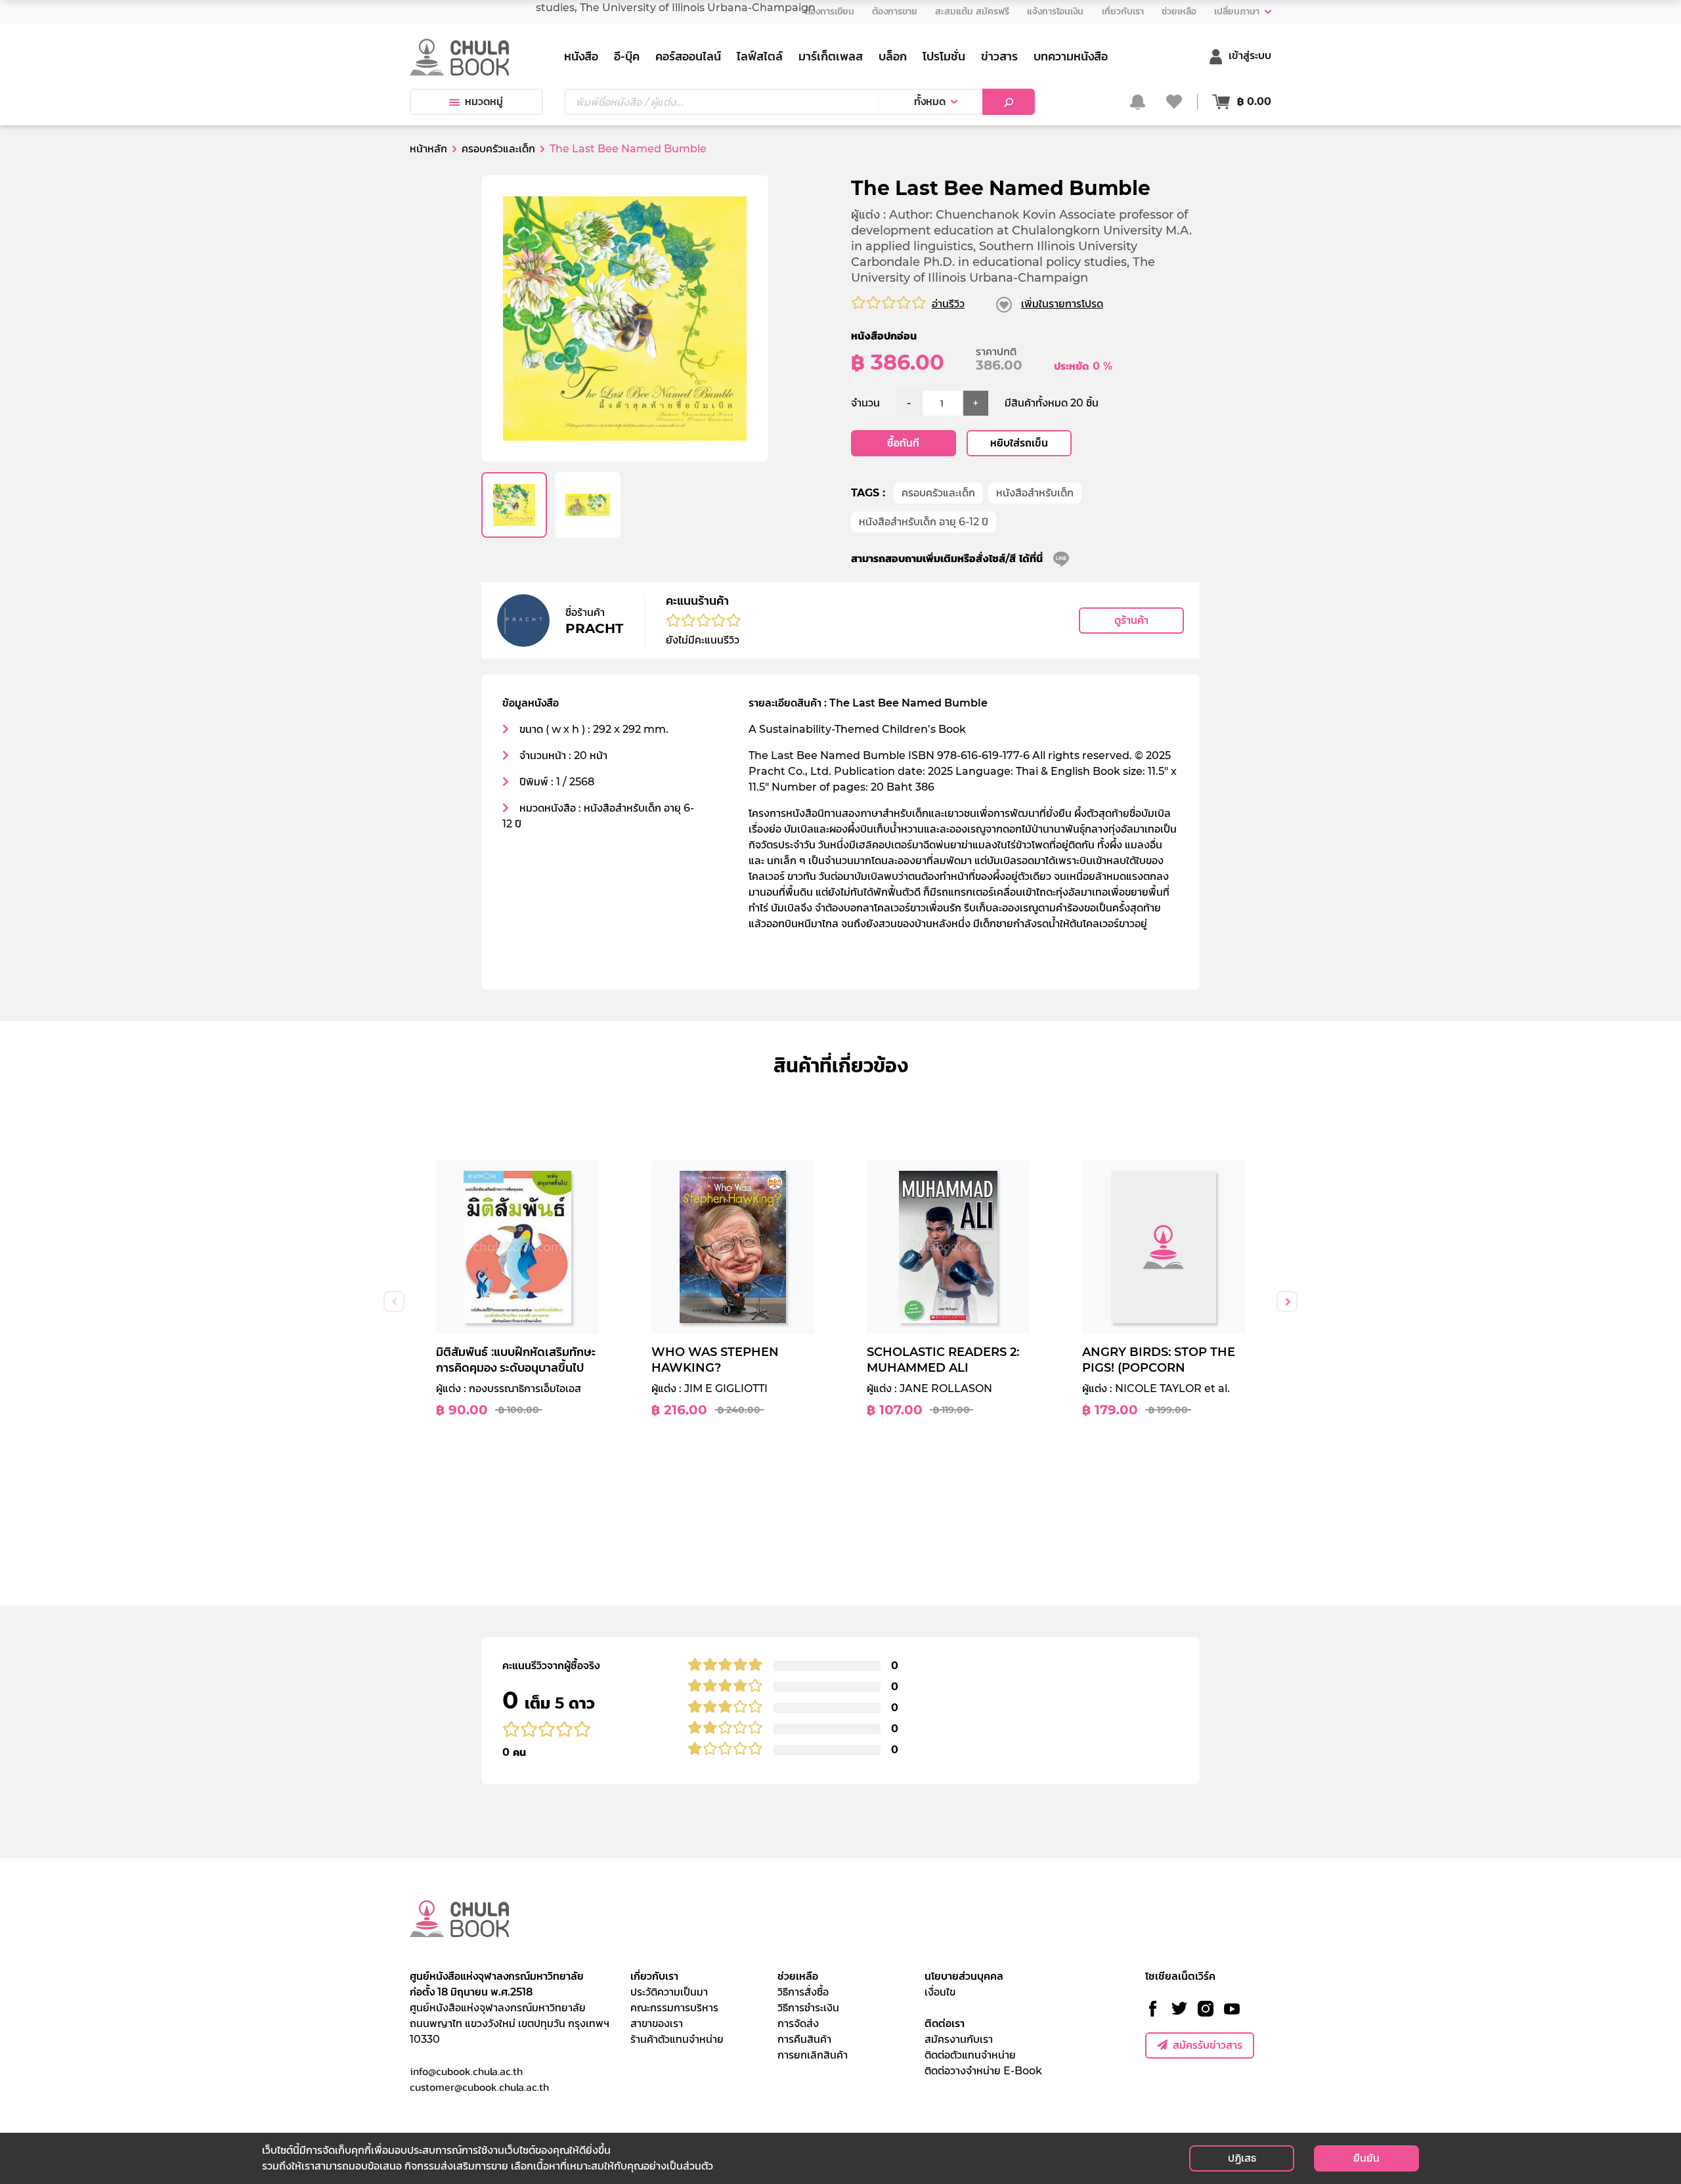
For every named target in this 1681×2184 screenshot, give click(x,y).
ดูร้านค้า (1131, 620)
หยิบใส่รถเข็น (1019, 443)
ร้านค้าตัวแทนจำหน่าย (677, 2039)
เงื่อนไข (940, 1992)
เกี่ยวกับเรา (654, 1976)
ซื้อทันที (903, 443)
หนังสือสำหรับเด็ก (1035, 493)
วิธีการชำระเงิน (808, 2008)
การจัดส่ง (798, 2023)
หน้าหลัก (428, 149)
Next (1287, 1301)
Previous (394, 1301)
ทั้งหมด (930, 101)
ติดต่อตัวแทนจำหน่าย (970, 2055)
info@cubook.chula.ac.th (466, 2071)
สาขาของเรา (657, 2023)
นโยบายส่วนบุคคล (964, 1976)
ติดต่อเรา (945, 2023)
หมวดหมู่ (484, 101)
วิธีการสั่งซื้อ (803, 1992)
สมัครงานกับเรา (959, 2039)
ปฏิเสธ (1242, 2158)
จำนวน (865, 403)
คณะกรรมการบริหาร (674, 2008)
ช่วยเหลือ (798, 1976)
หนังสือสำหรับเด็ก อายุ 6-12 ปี (924, 522)
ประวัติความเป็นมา (669, 1992)
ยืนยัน (1366, 2158)
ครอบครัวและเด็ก (938, 493)
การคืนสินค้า (804, 2039)
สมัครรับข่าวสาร (1208, 2045)
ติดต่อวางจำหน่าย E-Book (983, 2071)
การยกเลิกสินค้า (813, 2055)
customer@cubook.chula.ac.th (479, 2087)
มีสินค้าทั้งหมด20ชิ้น (1052, 403)
